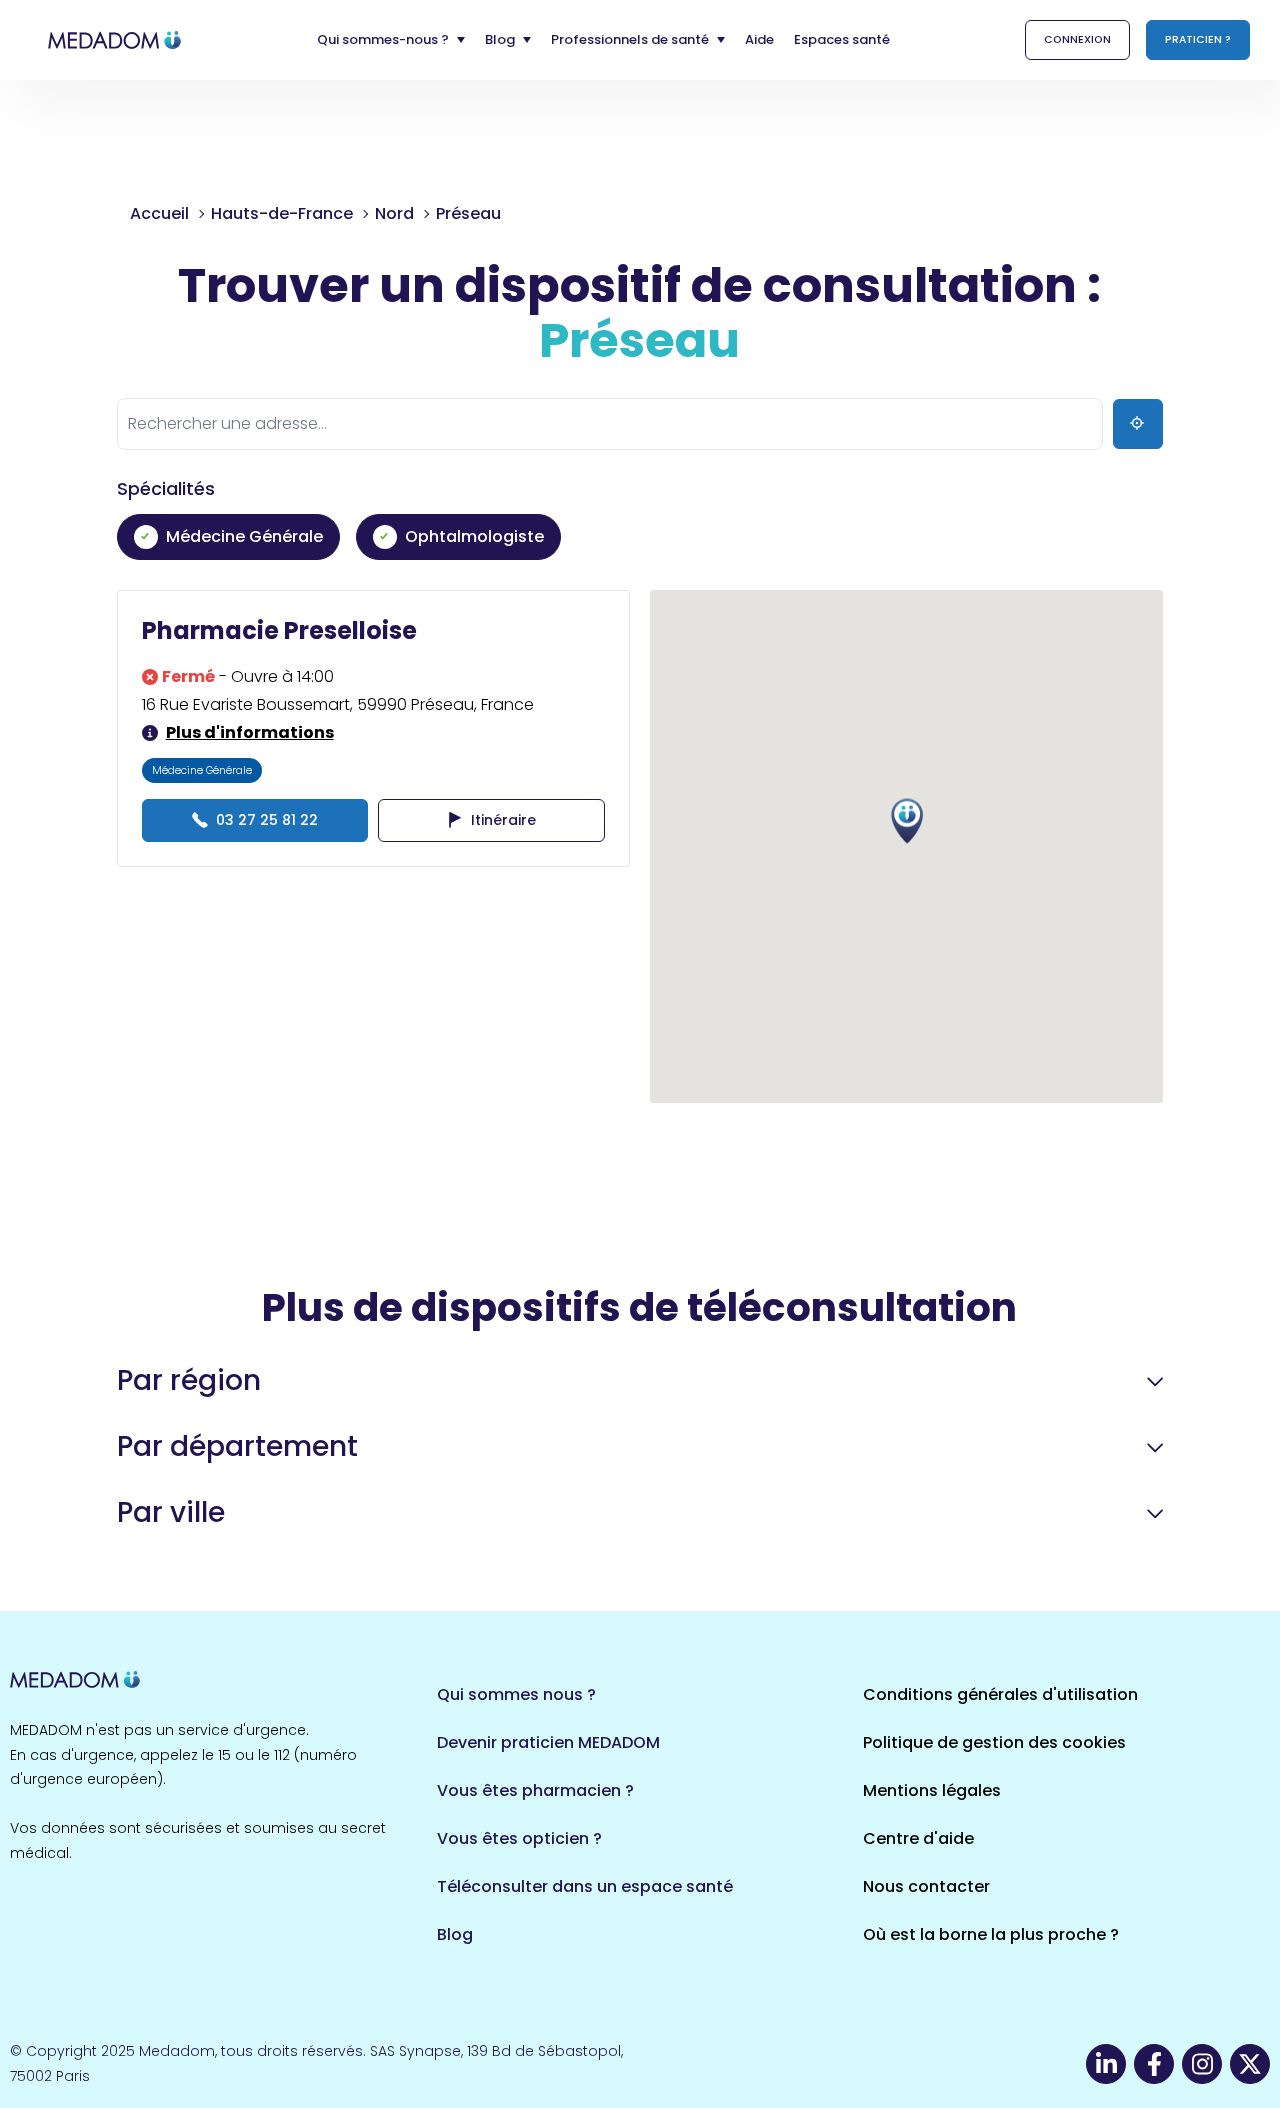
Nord (394, 213)
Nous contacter (926, 1886)
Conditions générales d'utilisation (1000, 1694)
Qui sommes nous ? (516, 1694)
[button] (907, 822)
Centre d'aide (918, 1838)
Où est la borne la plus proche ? (991, 1934)
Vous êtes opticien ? (519, 1838)
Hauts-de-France (282, 213)
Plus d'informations (250, 732)
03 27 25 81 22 (267, 820)
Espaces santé (842, 39)
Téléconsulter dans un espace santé (585, 1886)
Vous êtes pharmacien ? (535, 1790)
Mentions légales (932, 1790)
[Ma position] (1138, 424)
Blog (455, 1934)
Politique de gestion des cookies (994, 1742)
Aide (759, 39)
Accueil (159, 213)
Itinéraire (503, 820)
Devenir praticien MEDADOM (548, 1742)
